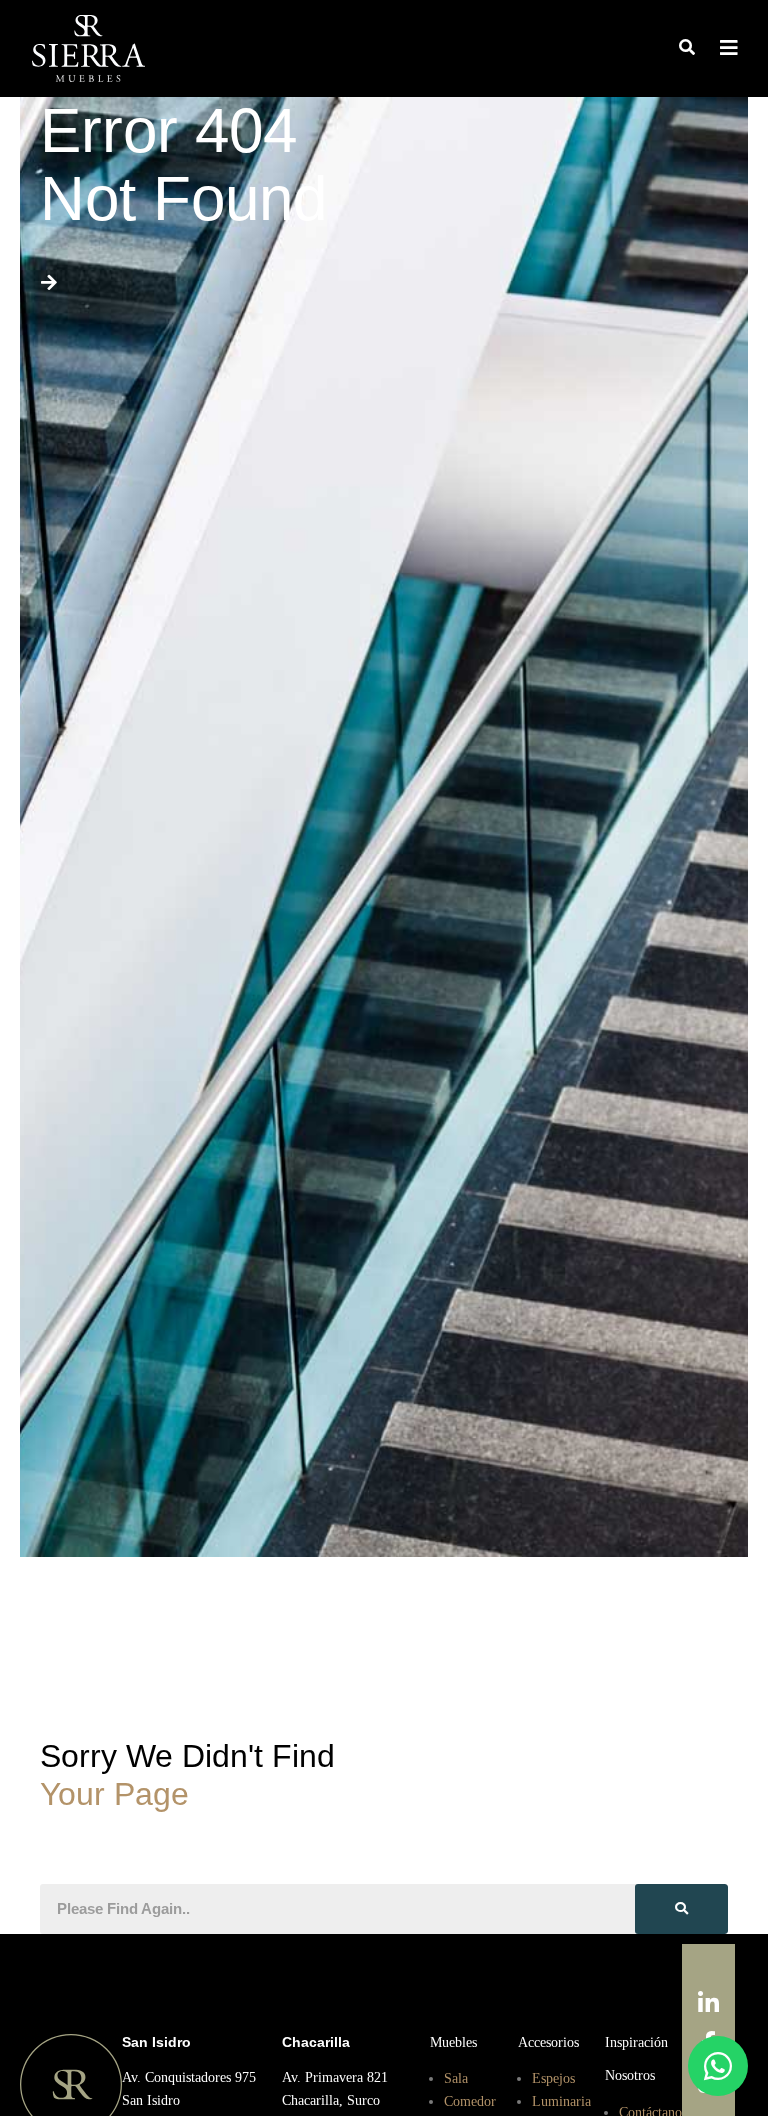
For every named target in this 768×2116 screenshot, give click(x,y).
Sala (457, 2077)
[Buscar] (681, 1909)
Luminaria (563, 2100)
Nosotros (634, 2074)
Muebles (456, 2042)
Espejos (556, 2077)
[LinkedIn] (708, 2004)
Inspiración (639, 2042)
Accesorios (552, 2042)
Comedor (472, 2100)
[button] (686, 48)
